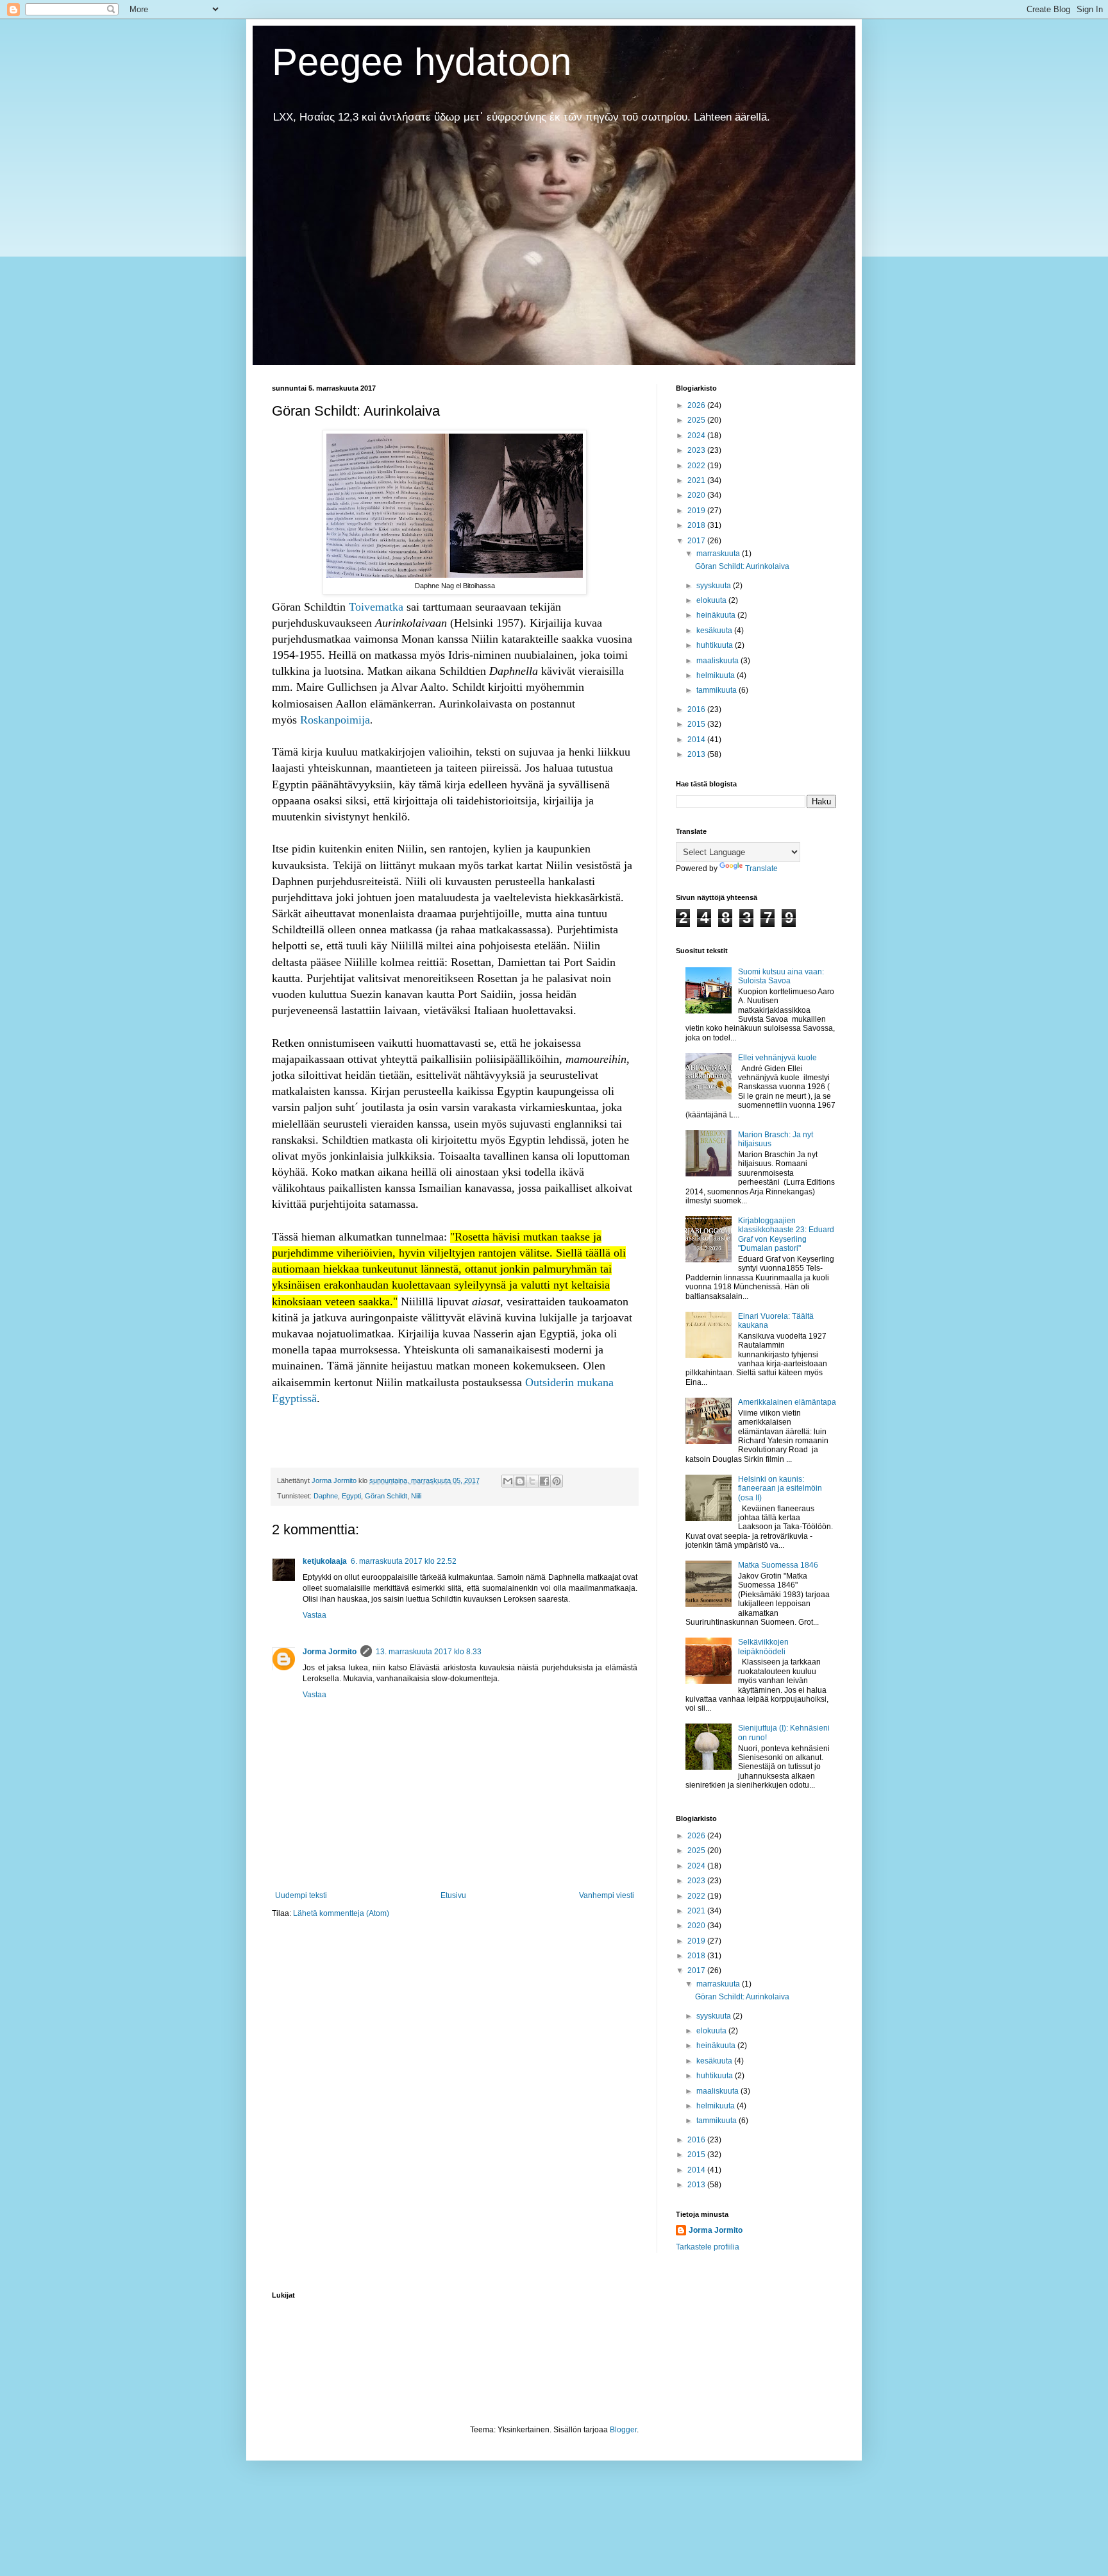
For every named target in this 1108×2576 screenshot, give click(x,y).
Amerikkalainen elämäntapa (787, 1402)
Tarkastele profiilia (708, 2247)
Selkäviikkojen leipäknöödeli (763, 1647)
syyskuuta (715, 586)
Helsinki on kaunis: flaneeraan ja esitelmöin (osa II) (780, 1488)
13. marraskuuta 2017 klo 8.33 (429, 1652)
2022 (697, 466)
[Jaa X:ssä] (532, 1481)
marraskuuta (719, 554)
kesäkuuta (715, 631)
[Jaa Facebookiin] (544, 1481)
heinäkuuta (717, 615)
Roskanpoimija (335, 720)
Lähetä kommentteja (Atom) (341, 1913)
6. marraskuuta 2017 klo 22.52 (404, 1561)
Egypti (351, 1496)
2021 (697, 480)
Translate (761, 869)
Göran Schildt (386, 1496)
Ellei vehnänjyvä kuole (777, 1058)
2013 (697, 754)
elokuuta (712, 600)
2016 (697, 709)
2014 (697, 740)
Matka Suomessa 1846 (778, 1565)
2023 (697, 450)
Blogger (623, 2430)
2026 (697, 405)
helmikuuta (717, 675)
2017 (697, 541)
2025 (697, 420)
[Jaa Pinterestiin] (557, 1481)
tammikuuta (718, 690)
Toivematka (376, 607)
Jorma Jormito (330, 1652)
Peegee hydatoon (422, 62)
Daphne (326, 1496)
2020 (697, 495)
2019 (697, 511)
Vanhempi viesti (607, 1895)
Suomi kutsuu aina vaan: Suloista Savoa (781, 976)
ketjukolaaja (325, 1561)
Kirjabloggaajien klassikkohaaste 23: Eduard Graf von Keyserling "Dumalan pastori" (786, 1234)
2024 (697, 436)
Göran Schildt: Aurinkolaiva (742, 566)
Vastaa (315, 1615)
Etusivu (453, 1895)
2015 (697, 724)
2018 (697, 525)
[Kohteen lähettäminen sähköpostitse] (508, 1481)
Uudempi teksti (301, 1895)
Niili (416, 1496)
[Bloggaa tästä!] (520, 1481)
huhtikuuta (716, 645)
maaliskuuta (718, 661)
